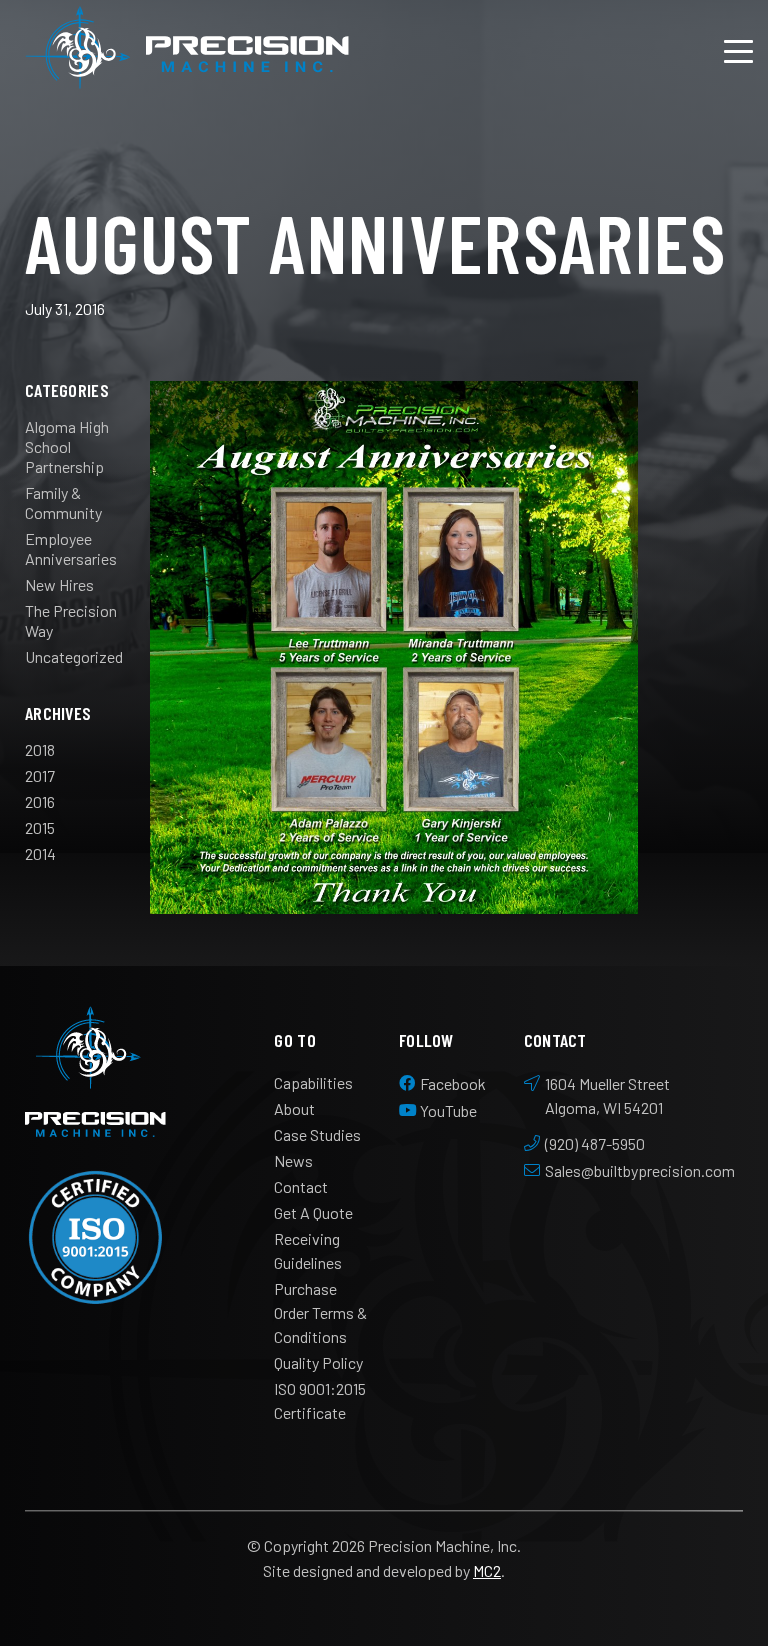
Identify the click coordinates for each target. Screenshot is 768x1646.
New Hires (59, 584)
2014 (40, 853)
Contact (301, 1186)
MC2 (487, 1570)
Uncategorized (74, 656)
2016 (40, 801)
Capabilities (313, 1082)
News (293, 1160)
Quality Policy (318, 1362)
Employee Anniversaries (71, 548)
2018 (40, 749)
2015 (40, 827)
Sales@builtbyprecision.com (640, 1170)
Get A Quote (313, 1212)
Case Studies (317, 1134)
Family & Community (63, 502)
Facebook (453, 1083)
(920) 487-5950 (595, 1143)
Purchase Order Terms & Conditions (320, 1312)
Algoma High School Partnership (67, 446)
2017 (40, 775)
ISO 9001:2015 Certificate (320, 1400)
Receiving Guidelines (308, 1250)
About (294, 1108)
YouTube (448, 1110)
